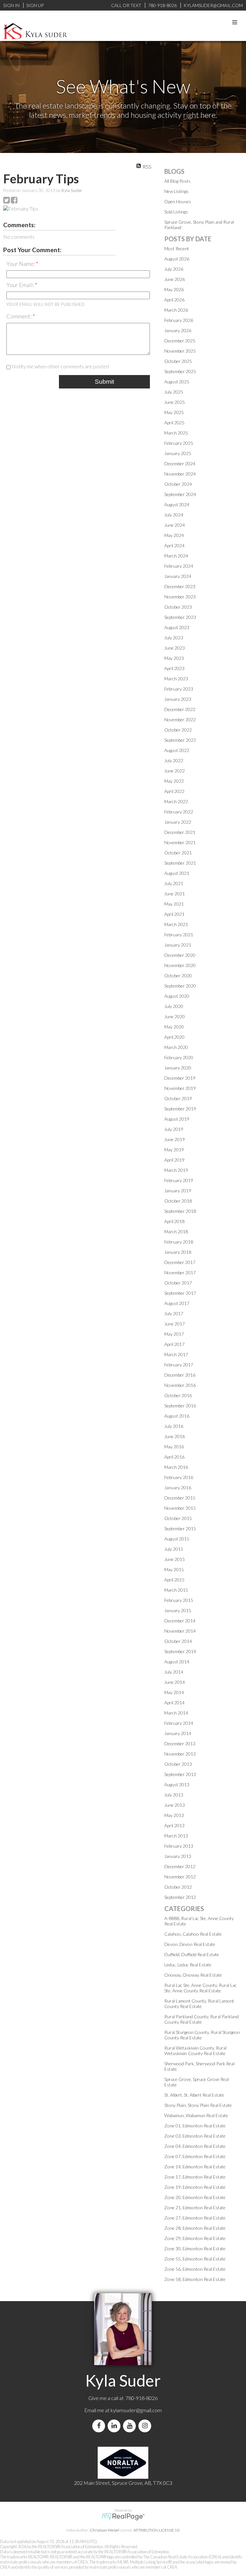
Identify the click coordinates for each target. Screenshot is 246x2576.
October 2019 (178, 1098)
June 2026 (175, 279)
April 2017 (174, 1344)
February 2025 (179, 443)
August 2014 (177, 1662)
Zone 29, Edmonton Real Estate (195, 2238)
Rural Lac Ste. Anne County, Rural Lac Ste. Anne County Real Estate (201, 1988)
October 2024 (178, 484)
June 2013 (175, 1805)
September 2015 (180, 1528)
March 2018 (176, 1232)
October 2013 (178, 1764)
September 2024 (180, 494)
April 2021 (174, 914)
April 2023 (174, 668)
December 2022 (180, 709)
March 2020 (176, 1047)
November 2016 (180, 1385)
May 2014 (174, 1692)
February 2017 (179, 1365)
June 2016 (175, 1436)
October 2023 (178, 607)
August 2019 (177, 1119)
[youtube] (131, 2426)
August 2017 (177, 1303)
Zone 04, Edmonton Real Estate (195, 2146)
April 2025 (174, 423)
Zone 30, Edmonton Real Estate (195, 2248)
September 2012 (180, 1897)
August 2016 (177, 1416)
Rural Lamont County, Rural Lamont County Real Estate (199, 2004)
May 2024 (174, 535)
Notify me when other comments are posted (60, 366)
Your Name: (21, 264)
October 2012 (178, 1887)
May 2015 (174, 1569)
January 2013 (178, 1856)
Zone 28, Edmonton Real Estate (195, 2228)
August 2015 (177, 1539)
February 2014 (179, 1723)
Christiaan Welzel (104, 2530)
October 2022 (178, 730)
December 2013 (180, 1744)
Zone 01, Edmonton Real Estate (195, 2126)
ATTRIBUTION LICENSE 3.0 (157, 2530)
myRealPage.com (123, 2517)
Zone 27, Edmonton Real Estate (195, 2218)
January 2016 (178, 1488)
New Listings (176, 191)
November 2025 (180, 351)
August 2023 (177, 627)
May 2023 (174, 658)
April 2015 (174, 1580)
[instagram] (146, 2426)
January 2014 (178, 1733)
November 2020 (180, 965)
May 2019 (174, 1150)
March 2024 (176, 556)
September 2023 (180, 617)
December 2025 (180, 341)
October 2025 (178, 361)
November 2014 (180, 1631)
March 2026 (176, 310)
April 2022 (174, 791)
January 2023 (178, 699)
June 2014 (175, 1682)
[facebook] (100, 2426)
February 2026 (179, 320)
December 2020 (180, 955)
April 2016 (174, 1457)
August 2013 (177, 1784)
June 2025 (175, 402)
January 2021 (178, 945)
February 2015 (179, 1600)
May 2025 (174, 412)
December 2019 (180, 1078)
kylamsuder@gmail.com (136, 2410)
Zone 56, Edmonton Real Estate (195, 2269)
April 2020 (174, 1037)
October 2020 (178, 976)
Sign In (11, 5)
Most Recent (177, 248)
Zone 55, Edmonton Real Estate (195, 2259)
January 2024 (178, 576)
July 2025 (174, 392)
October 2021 (178, 853)
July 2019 (174, 1129)
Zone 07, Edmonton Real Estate (195, 2156)
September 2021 (180, 863)
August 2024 (177, 504)
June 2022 (175, 771)
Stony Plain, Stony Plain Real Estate (198, 2105)
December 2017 (180, 1262)
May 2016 (174, 1447)
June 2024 (175, 525)
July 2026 (174, 269)
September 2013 (180, 1774)
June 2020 (175, 1016)
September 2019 (180, 1109)
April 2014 (174, 1703)
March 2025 (176, 433)
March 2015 (176, 1590)
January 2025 (178, 453)
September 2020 (180, 986)
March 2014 (176, 1713)
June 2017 (175, 1324)
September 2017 (180, 1293)
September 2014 (180, 1651)
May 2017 (174, 1334)
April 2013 (174, 1825)
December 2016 (180, 1375)
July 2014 (174, 1672)
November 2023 (180, 597)
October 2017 (178, 1283)
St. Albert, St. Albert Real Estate (194, 2095)
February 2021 (179, 935)
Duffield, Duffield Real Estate (192, 1954)
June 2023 (175, 648)
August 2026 (177, 259)
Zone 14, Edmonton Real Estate (195, 2167)
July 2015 (174, 1549)
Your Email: (21, 285)
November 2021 (180, 842)
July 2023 (174, 638)
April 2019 (174, 1160)
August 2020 (177, 996)
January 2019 (178, 1191)
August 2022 (177, 750)
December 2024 (180, 464)
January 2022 (178, 822)
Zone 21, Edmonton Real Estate (195, 2208)
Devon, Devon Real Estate (190, 1944)
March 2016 (176, 1467)
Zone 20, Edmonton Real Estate (195, 2197)
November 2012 (180, 1877)
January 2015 (178, 1610)
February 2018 (179, 1242)
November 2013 (180, 1754)
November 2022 (180, 720)
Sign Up (35, 5)
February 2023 (179, 689)
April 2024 (174, 545)
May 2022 (174, 781)
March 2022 (176, 801)
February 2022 (179, 812)
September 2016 (180, 1406)
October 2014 (178, 1641)
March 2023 (176, 679)
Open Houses (178, 201)
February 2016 (179, 1477)
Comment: (20, 316)
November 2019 (180, 1088)
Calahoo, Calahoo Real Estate (193, 1934)
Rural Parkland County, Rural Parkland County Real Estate (201, 2019)
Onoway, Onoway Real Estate (193, 1975)
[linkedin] (115, 2426)
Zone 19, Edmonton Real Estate (195, 2187)
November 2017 (180, 1272)
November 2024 (180, 474)
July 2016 (174, 1426)
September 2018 (180, 1211)
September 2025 (180, 371)
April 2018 (174, 1221)
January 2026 (178, 330)
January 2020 (178, 1068)
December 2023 (180, 586)
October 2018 (178, 1201)
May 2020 (174, 1027)
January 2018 (178, 1252)
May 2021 (174, 904)
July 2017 (174, 1313)
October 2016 (178, 1395)
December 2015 (180, 1498)
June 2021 (175, 894)
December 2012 (180, 1866)
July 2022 (174, 760)
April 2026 (174, 300)
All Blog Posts (177, 181)
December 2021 (180, 832)
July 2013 (174, 1795)
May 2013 (174, 1815)
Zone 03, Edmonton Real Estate (195, 2136)
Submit (104, 382)
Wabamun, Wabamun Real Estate (196, 2115)
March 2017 (176, 1354)
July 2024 (174, 515)
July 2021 (174, 883)
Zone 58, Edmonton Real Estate (195, 2279)
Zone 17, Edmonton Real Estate (195, 2177)
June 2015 (175, 1559)
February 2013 (179, 1846)
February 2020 (179, 1057)
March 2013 (176, 1836)
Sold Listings (176, 212)
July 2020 (174, 1006)
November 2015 (180, 1508)
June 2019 (175, 1139)
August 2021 (177, 873)
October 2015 (178, 1518)
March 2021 (176, 924)
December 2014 (180, 1621)
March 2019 (176, 1170)
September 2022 (180, 740)
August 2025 (177, 382)
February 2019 (179, 1180)
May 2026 (174, 289)
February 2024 (179, 566)
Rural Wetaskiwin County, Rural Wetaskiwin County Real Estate (195, 2051)
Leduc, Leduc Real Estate (188, 1965)
